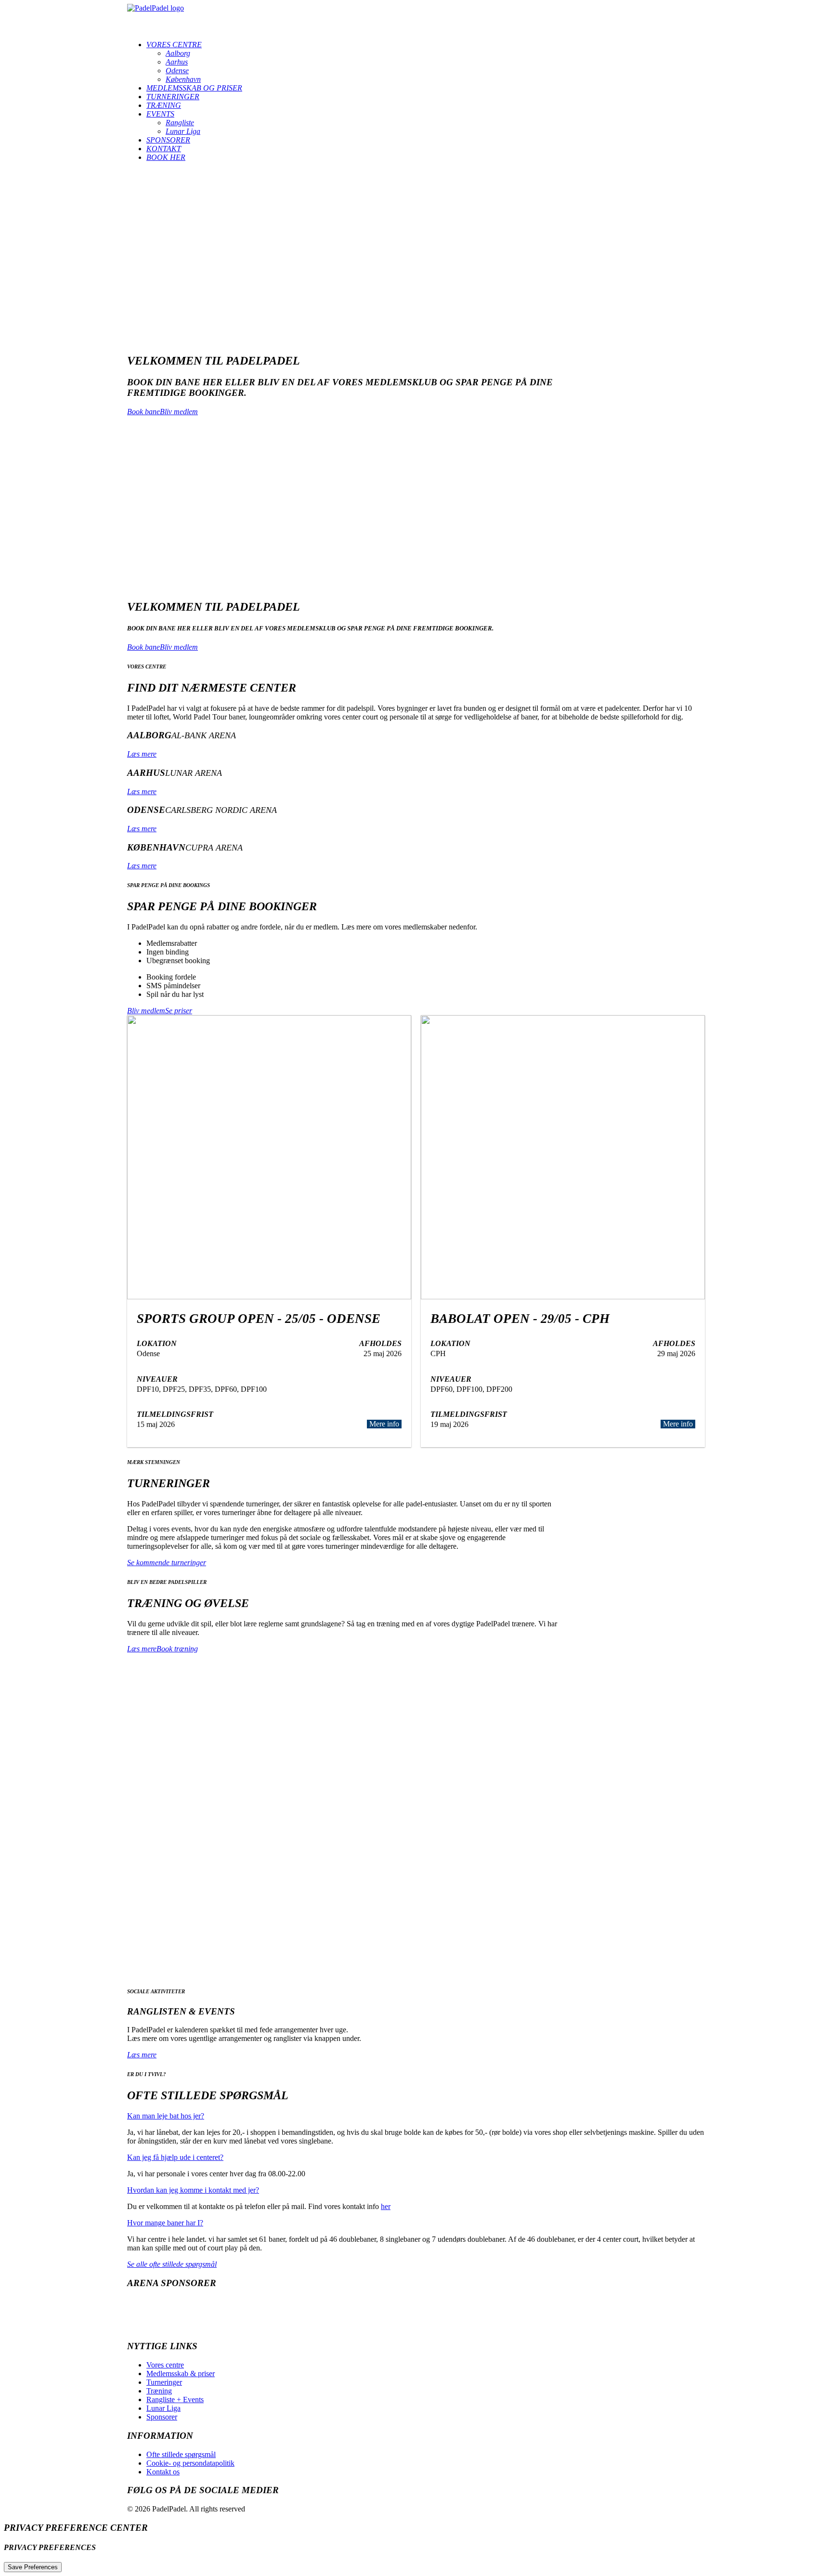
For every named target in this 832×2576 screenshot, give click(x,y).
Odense (177, 71)
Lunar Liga (183, 131)
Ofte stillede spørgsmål (181, 2454)
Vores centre (174, 45)
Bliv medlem (179, 412)
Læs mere (142, 754)
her (386, 2206)
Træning (164, 105)
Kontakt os (163, 2472)
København (183, 79)
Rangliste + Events (175, 2399)
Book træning (177, 1649)
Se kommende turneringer (167, 1563)
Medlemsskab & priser (181, 2373)
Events (160, 114)
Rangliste (180, 123)
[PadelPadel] (416, 18)
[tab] (416, 2116)
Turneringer (173, 97)
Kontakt (164, 149)
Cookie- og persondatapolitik (190, 2463)
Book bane (143, 412)
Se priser (179, 1011)
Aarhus (177, 62)
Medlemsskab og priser (194, 88)
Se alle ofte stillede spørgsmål (172, 2264)
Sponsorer (168, 140)
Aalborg (178, 53)
